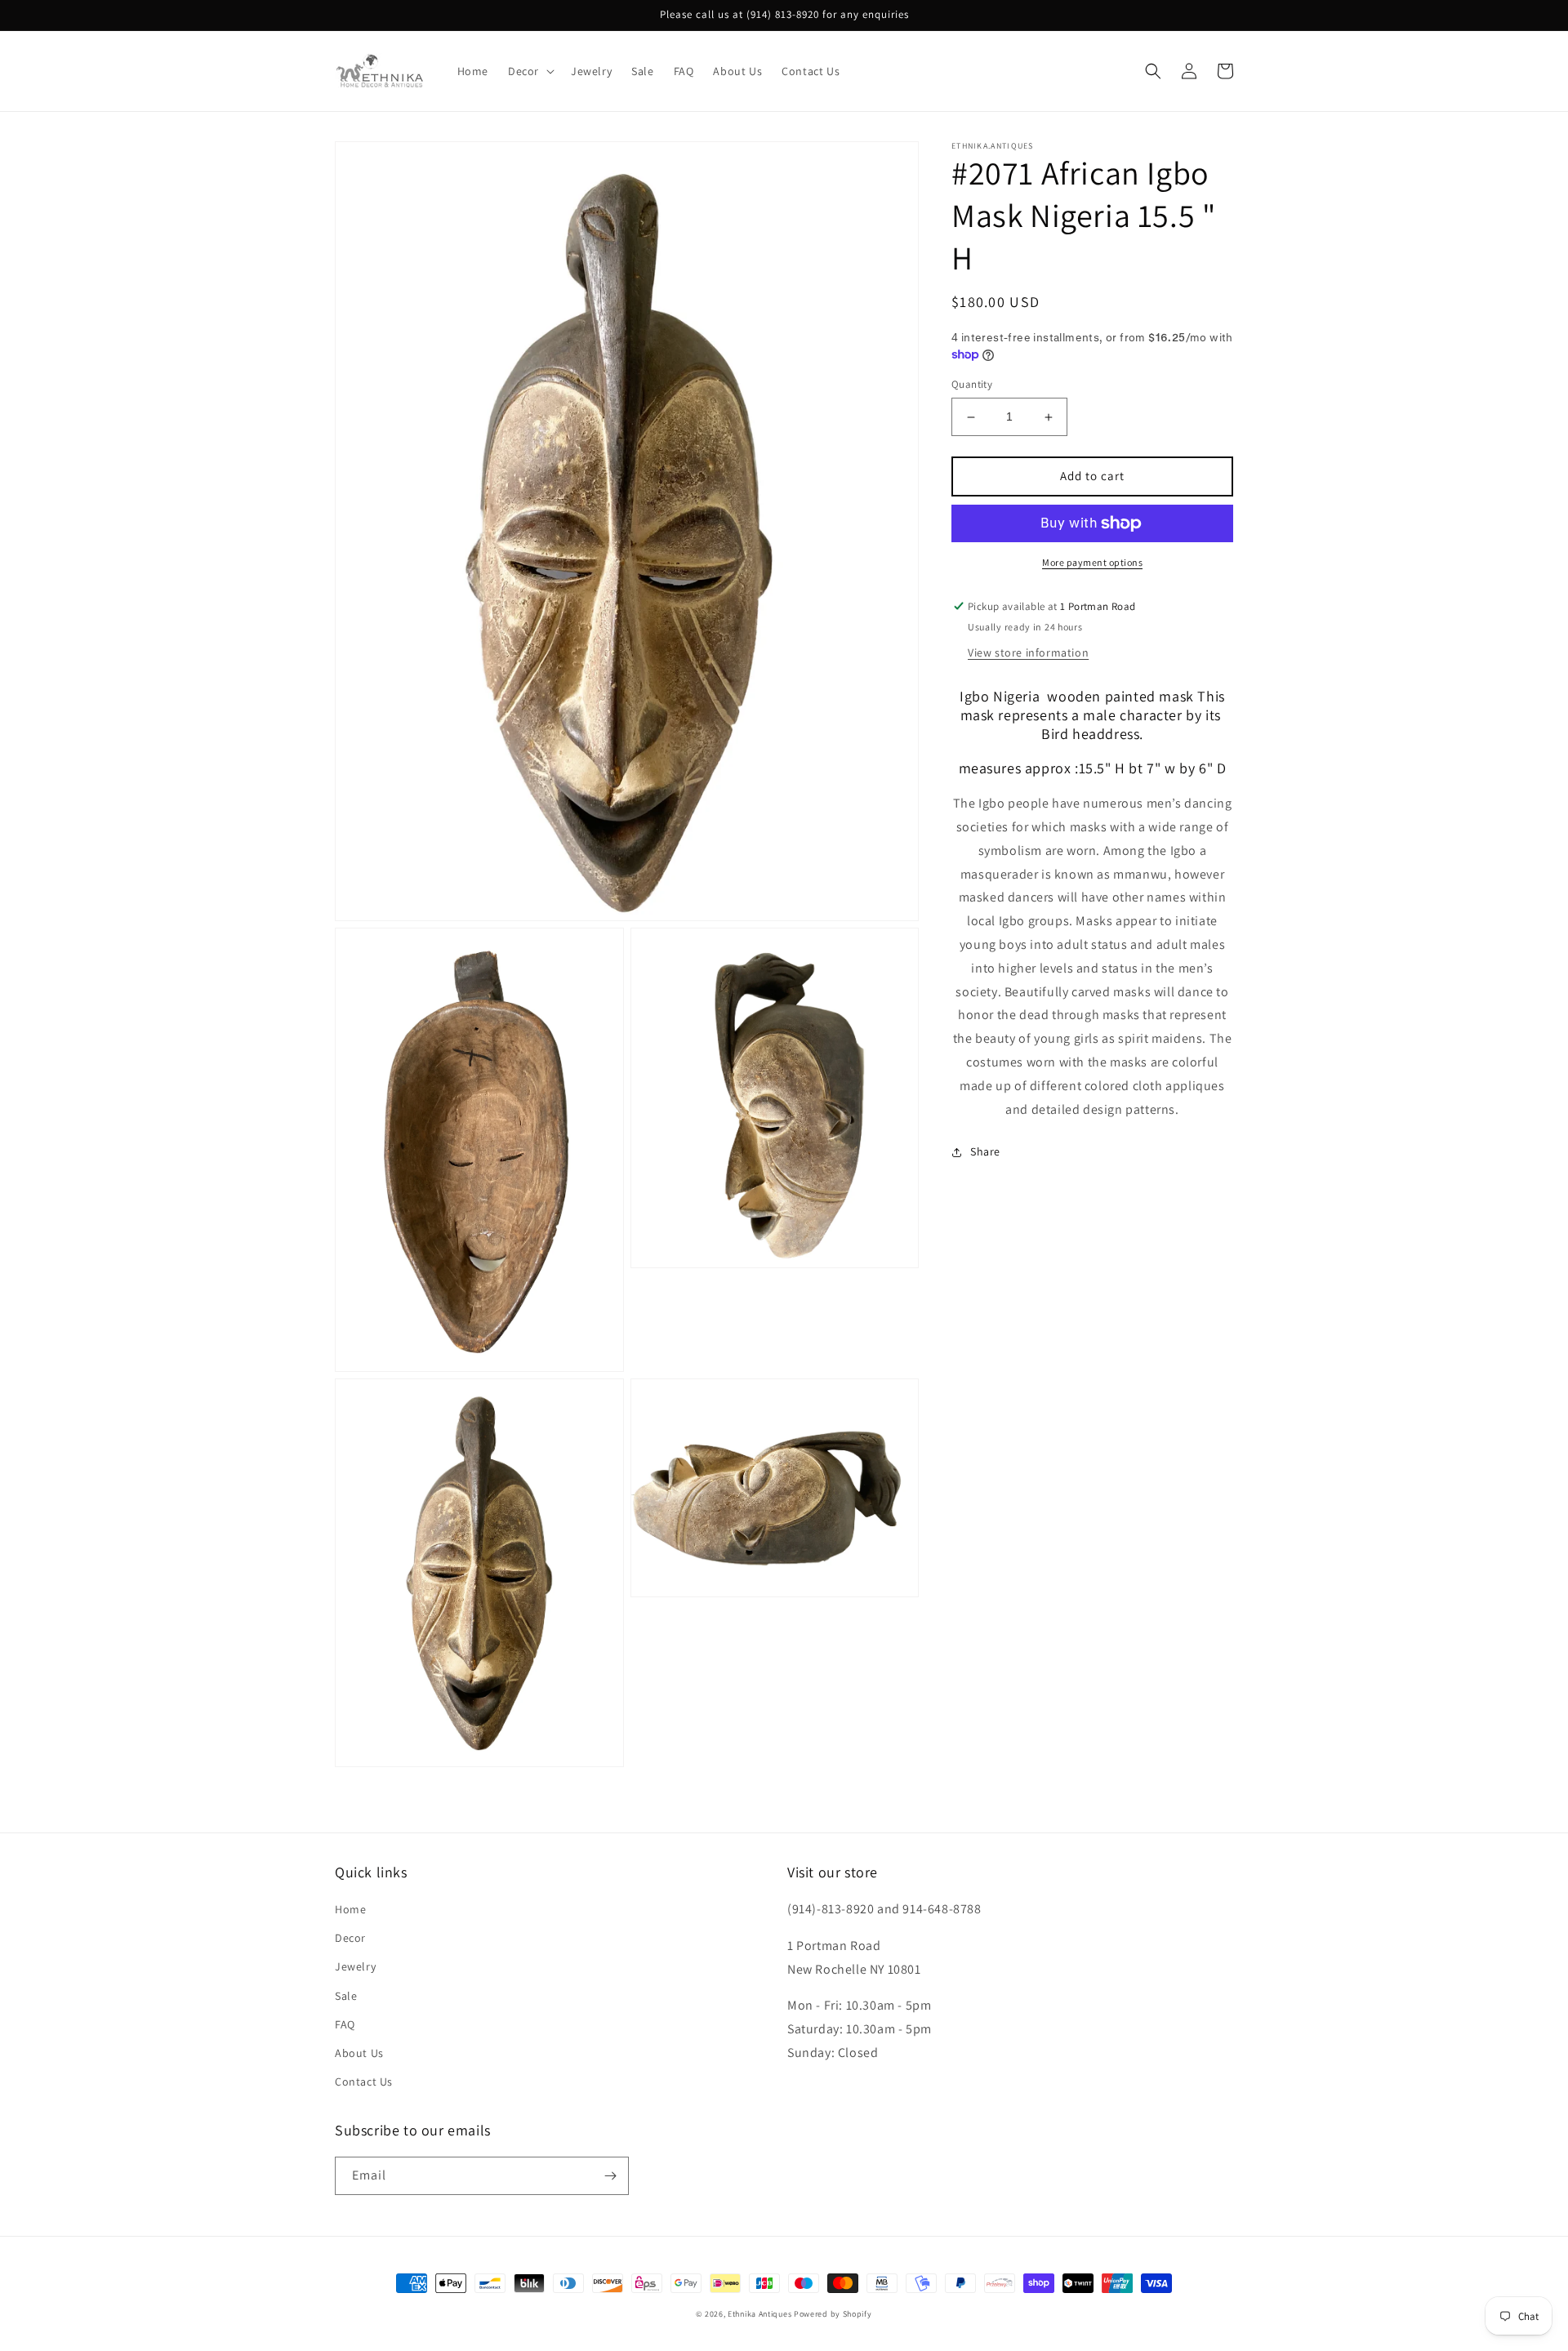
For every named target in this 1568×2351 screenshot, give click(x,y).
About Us (359, 2053)
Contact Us (364, 2082)
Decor (350, 1938)
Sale (346, 1996)
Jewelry (355, 1966)
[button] (530, 71)
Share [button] (985, 1152)
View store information (1028, 652)
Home (350, 1909)
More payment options (1092, 562)
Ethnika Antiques (759, 2314)
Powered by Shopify (833, 2314)
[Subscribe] (610, 2176)
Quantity (972, 385)
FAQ (345, 2024)
